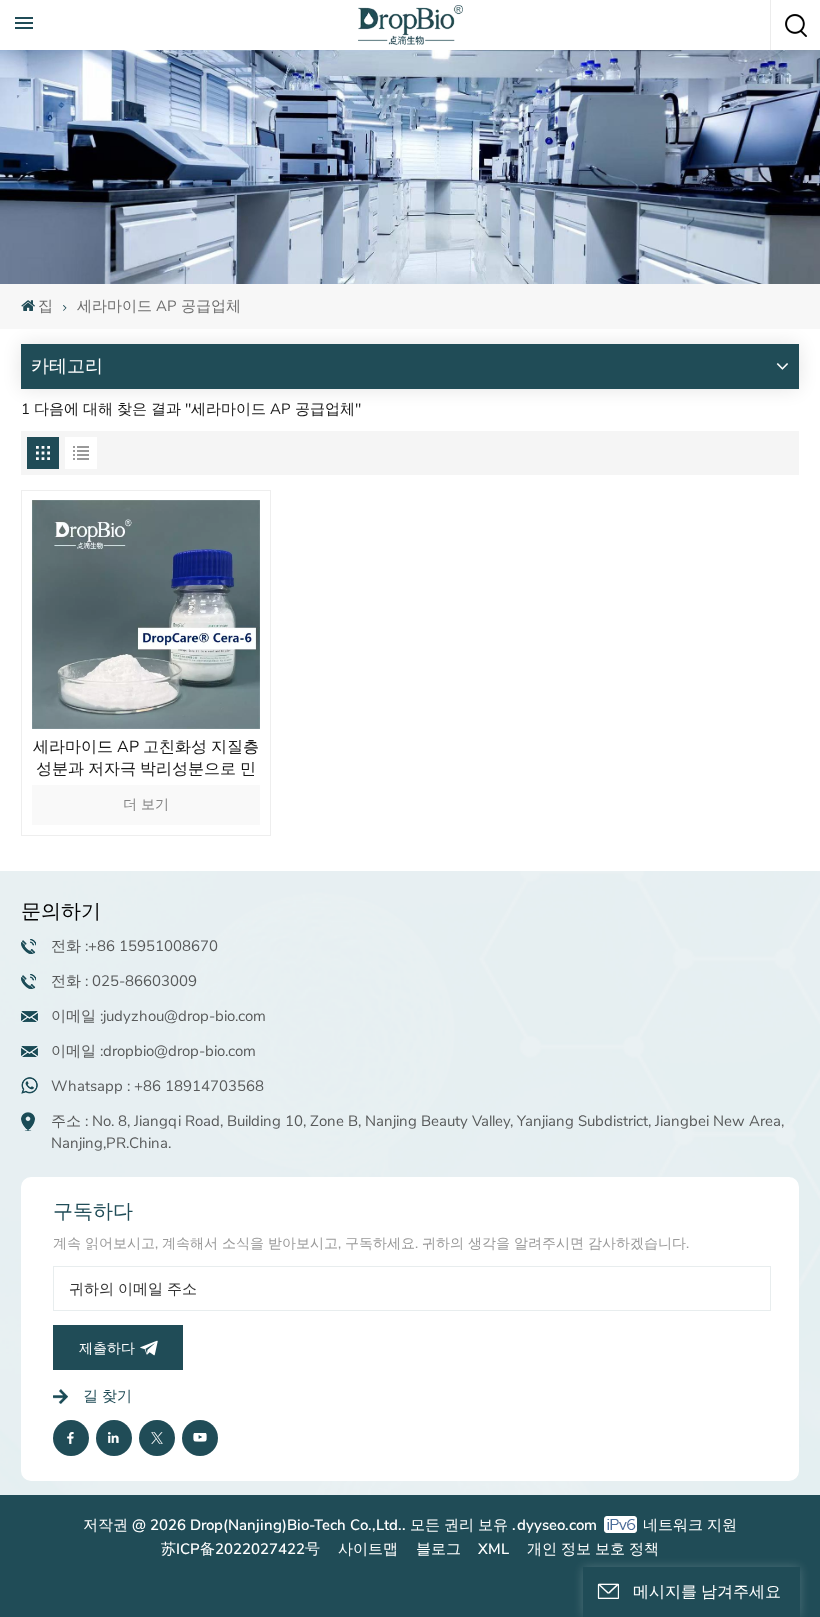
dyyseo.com (557, 1525)
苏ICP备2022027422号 (240, 1549)
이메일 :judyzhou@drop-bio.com (158, 1016)
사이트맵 (368, 1549)
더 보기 (146, 804)
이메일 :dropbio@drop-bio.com (153, 1051)
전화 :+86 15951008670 (134, 946)
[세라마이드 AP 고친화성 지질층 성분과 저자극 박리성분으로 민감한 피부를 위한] (146, 614)
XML (493, 1549)
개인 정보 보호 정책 (593, 1549)
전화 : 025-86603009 (124, 981)
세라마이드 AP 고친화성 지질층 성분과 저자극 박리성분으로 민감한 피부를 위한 (146, 758)
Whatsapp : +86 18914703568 (157, 1086)
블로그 (438, 1549)
